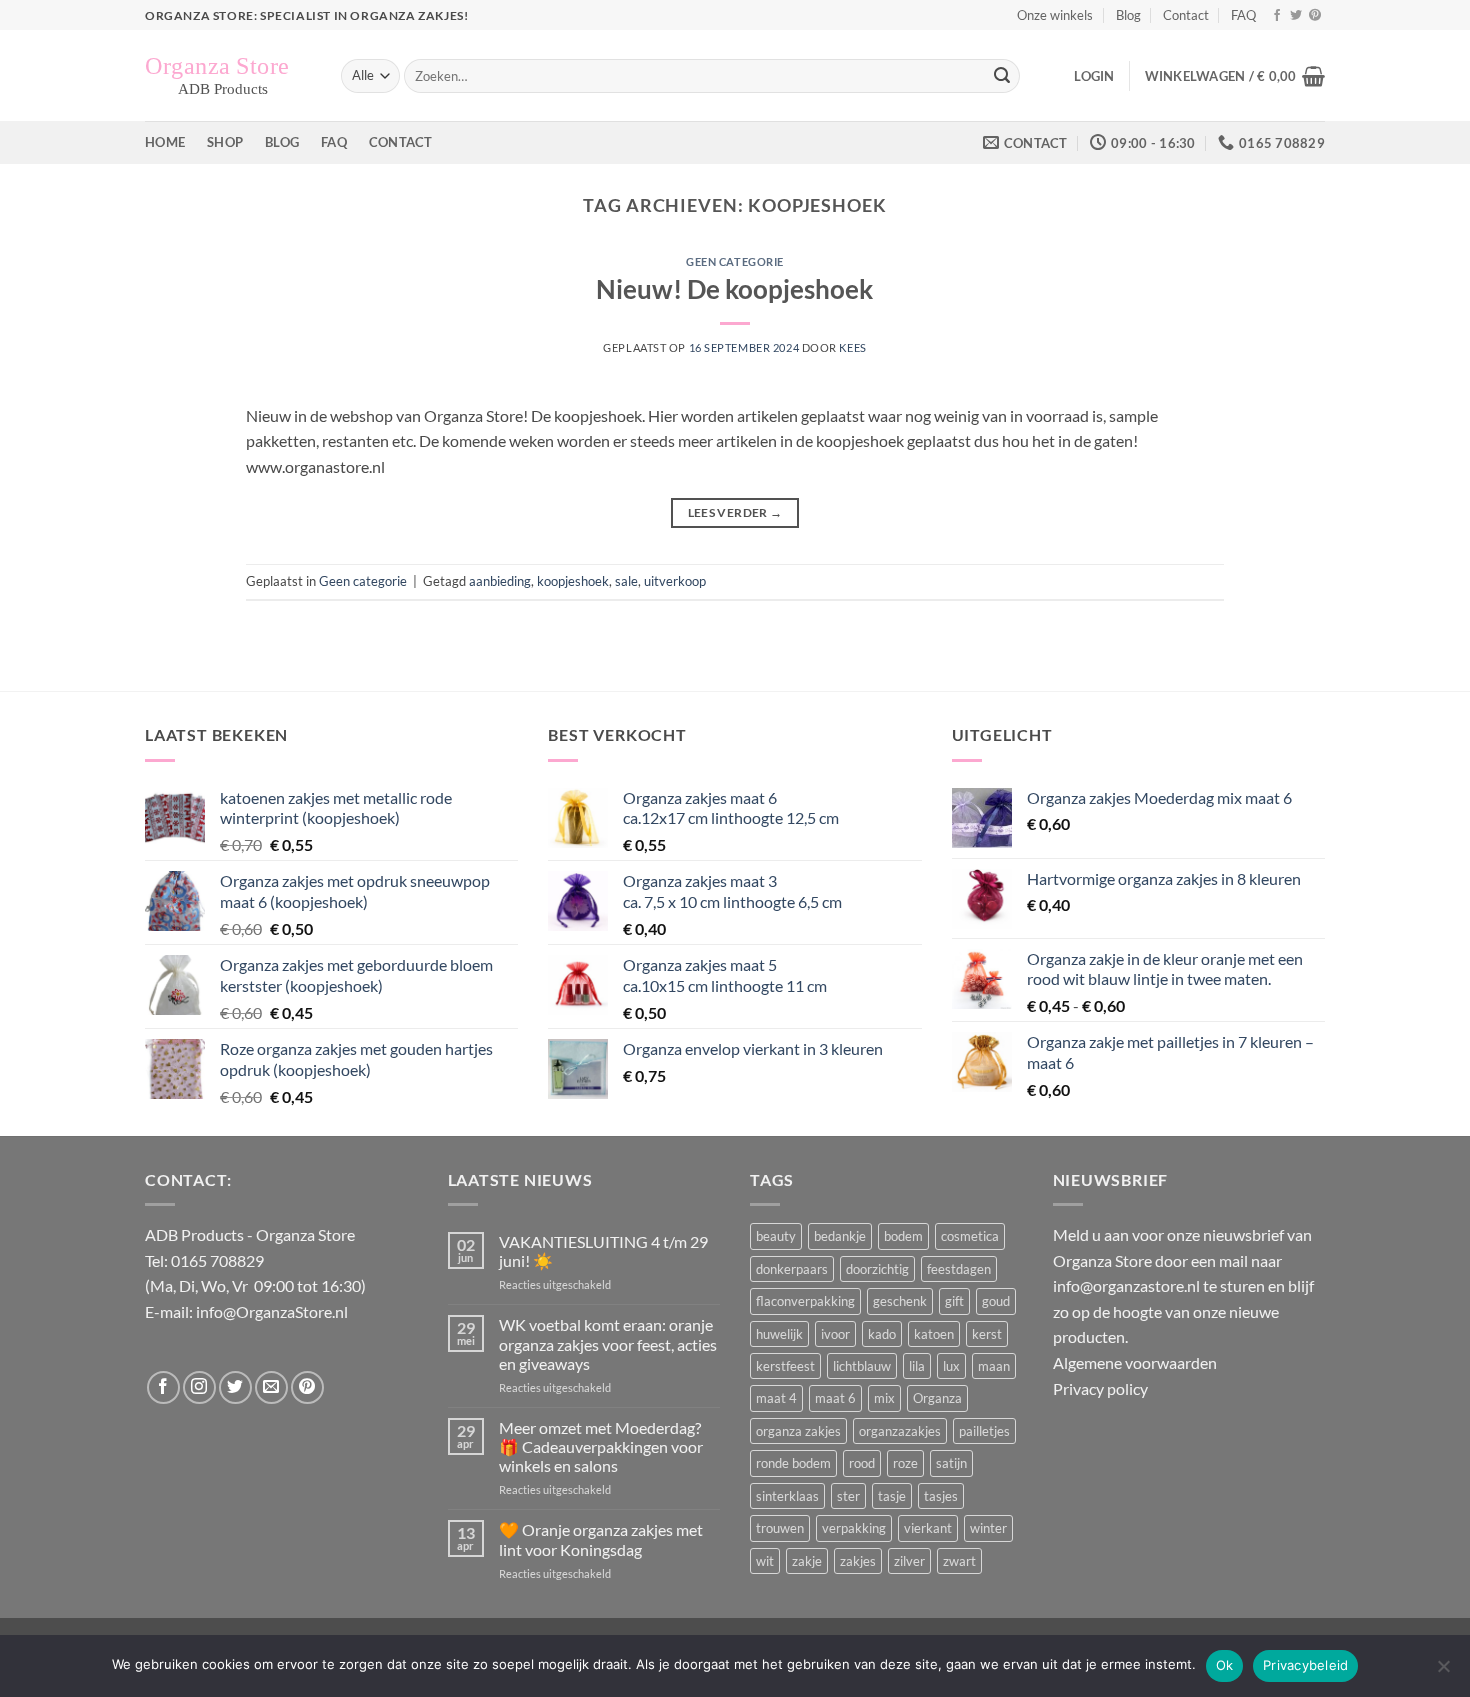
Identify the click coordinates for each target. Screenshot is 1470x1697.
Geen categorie (735, 261)
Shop (225, 142)
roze (905, 1463)
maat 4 (776, 1398)
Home (165, 142)
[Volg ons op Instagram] (199, 1387)
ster (848, 1496)
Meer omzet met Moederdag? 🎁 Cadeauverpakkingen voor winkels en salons (601, 1446)
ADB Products (194, 1234)
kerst (987, 1334)
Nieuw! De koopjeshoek (734, 289)
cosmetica (970, 1236)
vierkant (928, 1528)
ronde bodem (793, 1463)
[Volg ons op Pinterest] (1315, 16)
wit (765, 1561)
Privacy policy (1100, 1388)
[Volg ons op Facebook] (1277, 16)
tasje (892, 1496)
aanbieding (500, 581)
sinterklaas (787, 1496)
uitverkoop (675, 581)
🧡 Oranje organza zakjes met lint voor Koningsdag (601, 1539)
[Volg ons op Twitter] (1296, 16)
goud (996, 1301)
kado (882, 1334)
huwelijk (779, 1334)
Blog (1128, 15)
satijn (951, 1463)
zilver (909, 1561)
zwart (959, 1561)
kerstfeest (785, 1366)
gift (954, 1301)
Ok (1225, 1665)
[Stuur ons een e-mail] (271, 1387)
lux (951, 1366)
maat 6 (835, 1398)
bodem (903, 1236)
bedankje (840, 1236)
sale (626, 581)
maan (994, 1366)
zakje (807, 1561)
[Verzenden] (1002, 76)
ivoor (835, 1334)
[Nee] (1443, 1672)
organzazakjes (900, 1431)
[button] (1094, 76)
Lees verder (735, 512)
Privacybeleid (1305, 1665)
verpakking (854, 1528)
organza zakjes (798, 1431)
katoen (934, 1334)
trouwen (780, 1528)
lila (917, 1366)
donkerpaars (792, 1269)
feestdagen (959, 1269)
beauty (776, 1236)
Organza (937, 1398)
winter (988, 1528)
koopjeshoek (573, 581)
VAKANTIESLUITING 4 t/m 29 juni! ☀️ (603, 1251)
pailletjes (984, 1431)
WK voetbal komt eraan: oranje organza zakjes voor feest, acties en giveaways (608, 1343)
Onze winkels (1055, 15)
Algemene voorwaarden (1135, 1362)
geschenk (900, 1301)
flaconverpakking (805, 1301)
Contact (1186, 15)
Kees (852, 347)
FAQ (1243, 15)
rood (862, 1463)
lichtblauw (862, 1366)
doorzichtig (877, 1269)
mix (884, 1398)
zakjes (858, 1561)
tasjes (941, 1496)
